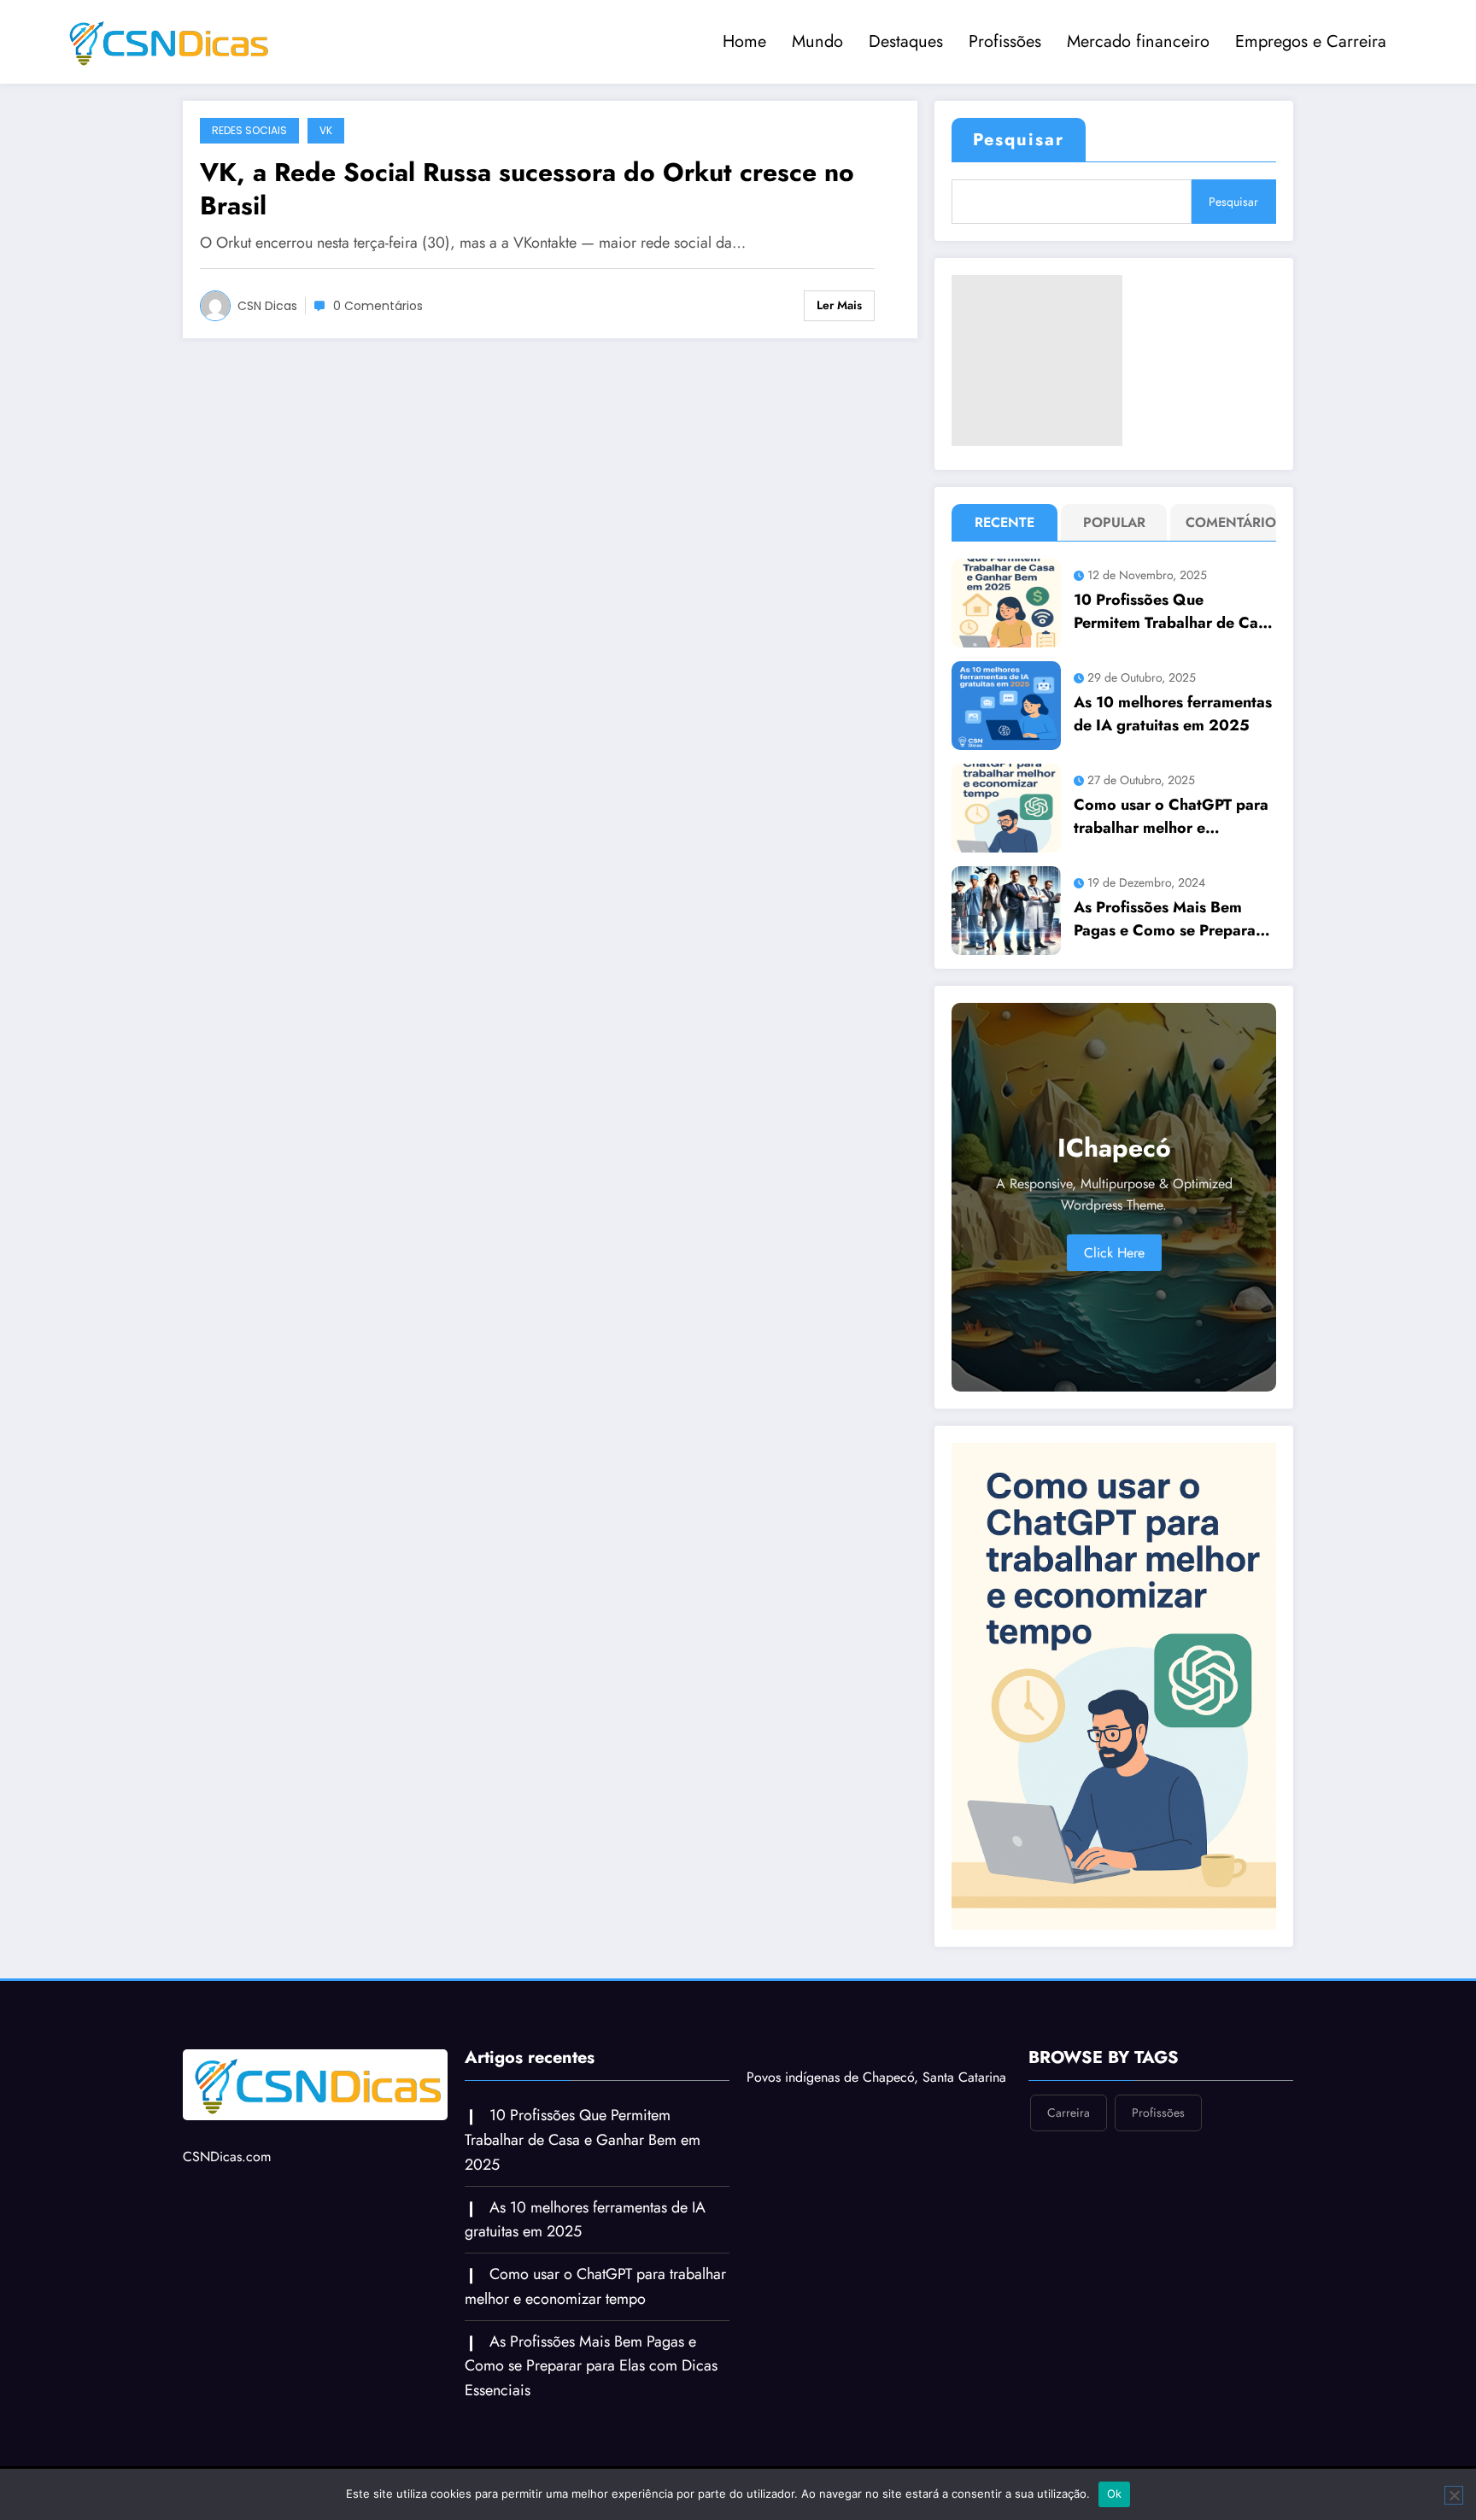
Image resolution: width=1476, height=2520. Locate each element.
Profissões (1005, 41)
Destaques (906, 41)
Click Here (1114, 1253)
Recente (1004, 522)
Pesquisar (1019, 140)
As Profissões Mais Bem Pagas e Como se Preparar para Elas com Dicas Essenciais (1168, 919)
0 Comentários (378, 306)
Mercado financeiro (1138, 41)
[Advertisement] (1037, 360)
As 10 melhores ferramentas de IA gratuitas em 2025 (1173, 714)
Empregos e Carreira (1311, 41)
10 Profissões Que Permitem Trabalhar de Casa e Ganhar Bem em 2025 (1174, 612)
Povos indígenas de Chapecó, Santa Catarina (876, 2077)
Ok (1115, 2494)
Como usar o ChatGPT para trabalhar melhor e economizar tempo (1171, 817)
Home (744, 41)
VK (326, 130)
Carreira (1069, 2113)
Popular (1114, 522)
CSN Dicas (267, 306)
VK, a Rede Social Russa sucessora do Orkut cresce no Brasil (527, 189)
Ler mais (839, 305)
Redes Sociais (249, 130)
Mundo (817, 41)
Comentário (1227, 522)
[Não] (1454, 2495)
